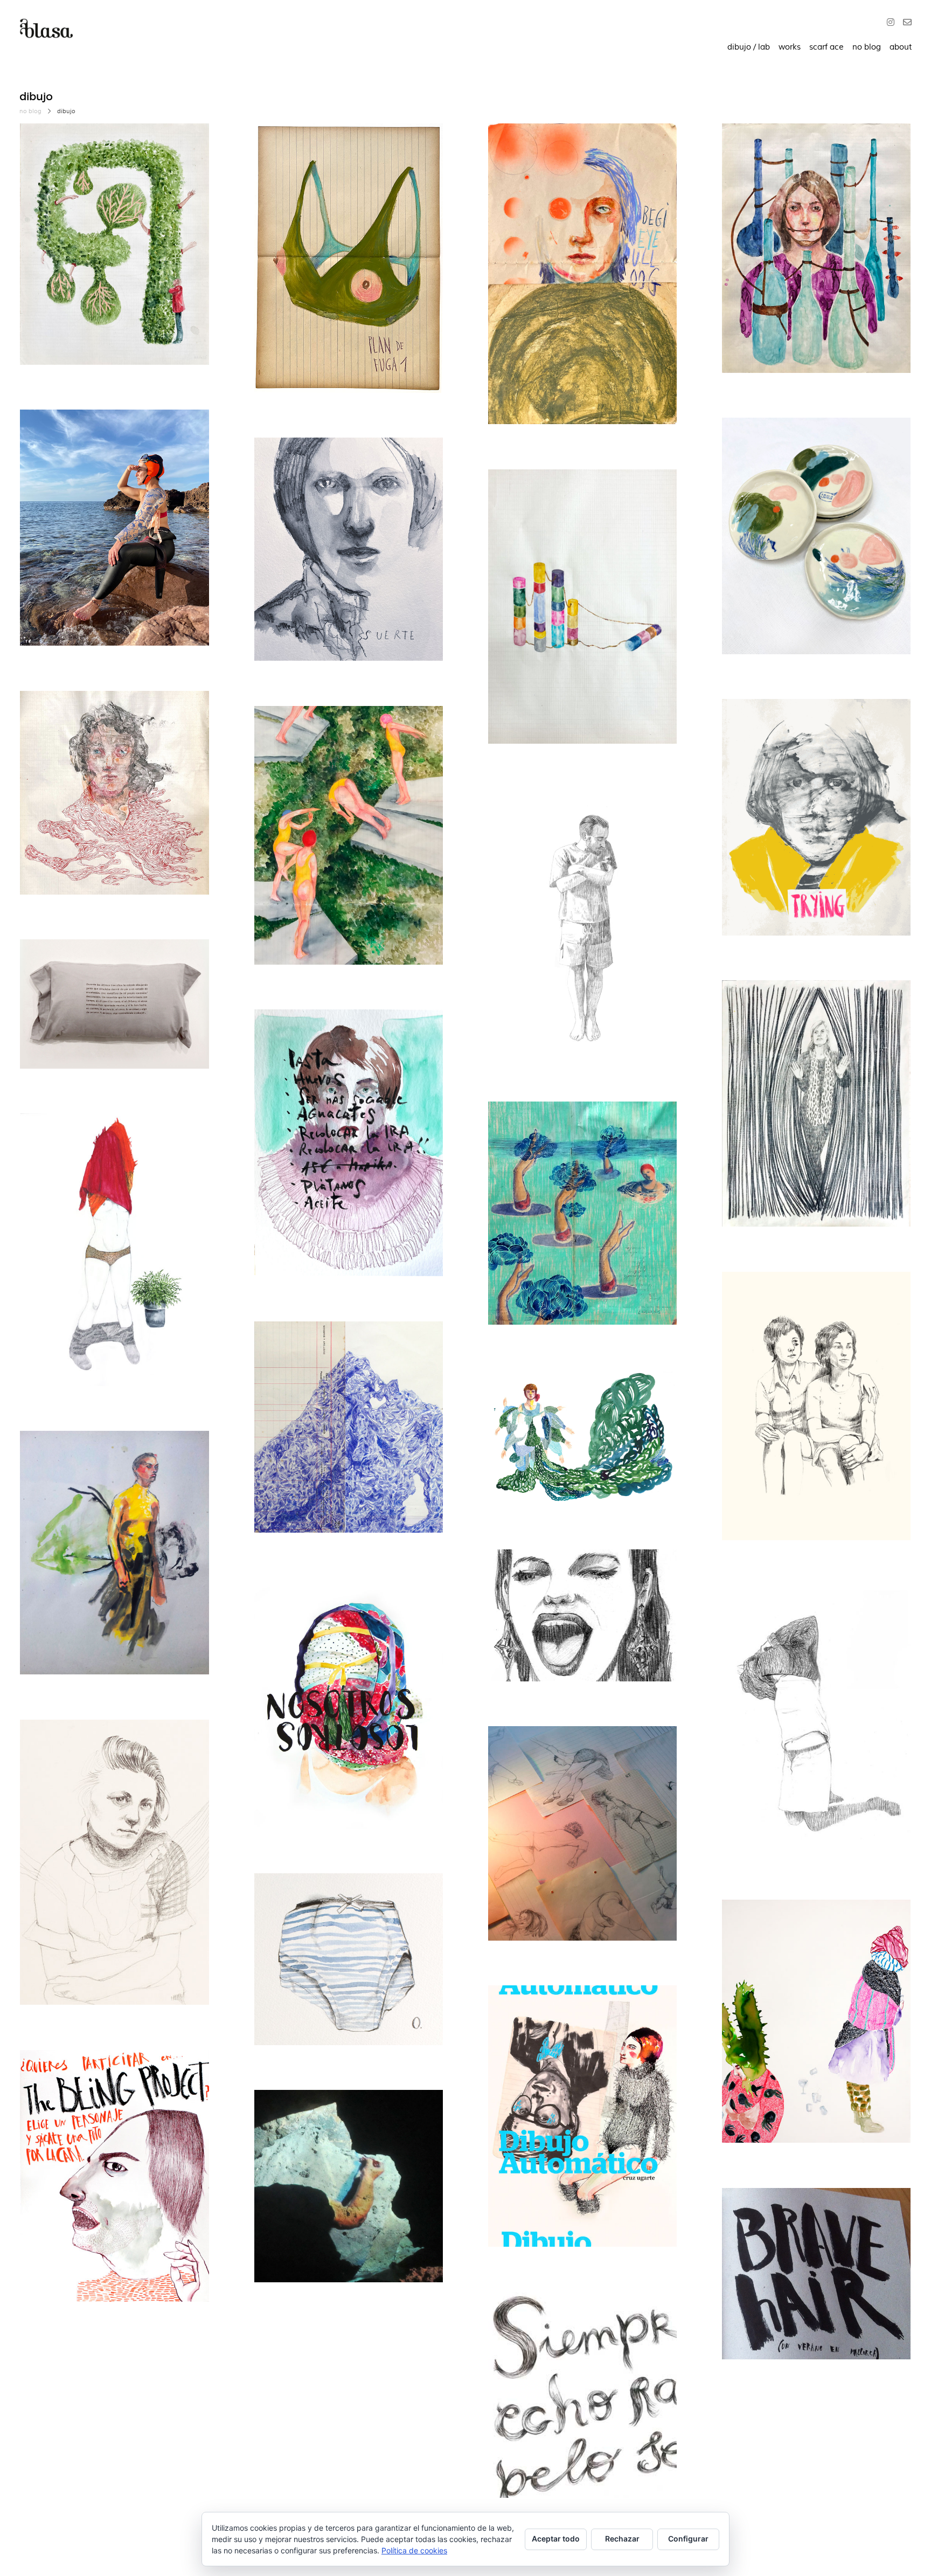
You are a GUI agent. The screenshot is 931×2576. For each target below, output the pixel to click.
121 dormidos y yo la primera (564, 811)
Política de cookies (414, 2550)
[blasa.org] (46, 29)
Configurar (688, 2539)
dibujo (45, 159)
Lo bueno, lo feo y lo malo (792, 146)
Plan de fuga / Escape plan (327, 146)
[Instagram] (893, 23)
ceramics (50, 445)
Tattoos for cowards (79, 432)
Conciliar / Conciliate (315, 1032)
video (314, 2139)
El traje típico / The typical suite (338, 1600)
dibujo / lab (749, 47)
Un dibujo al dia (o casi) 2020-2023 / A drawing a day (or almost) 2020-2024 (346, 474)
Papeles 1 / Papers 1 (546, 1124)
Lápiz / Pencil (65, 1743)
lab (93, 445)
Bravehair (758, 2211)
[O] (905, 23)
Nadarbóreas (298, 729)
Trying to (757, 722)
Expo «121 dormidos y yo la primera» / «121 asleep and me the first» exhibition (112, 976)
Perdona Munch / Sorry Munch (570, 1572)
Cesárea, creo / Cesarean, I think (807, 1608)
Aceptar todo (556, 2539)
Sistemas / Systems (547, 492)
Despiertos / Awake (781, 1003)
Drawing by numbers (315, 1896)
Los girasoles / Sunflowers (92, 1454)
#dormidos (520, 837)
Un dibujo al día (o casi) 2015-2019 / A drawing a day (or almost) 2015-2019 (812, 1308)
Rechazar (622, 2539)
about (901, 47)
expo (300, 741)
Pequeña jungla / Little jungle (99, 1136)
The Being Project (74, 2073)
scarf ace (826, 47)
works (790, 47)
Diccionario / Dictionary (554, 146)
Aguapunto (528, 1393)
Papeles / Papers (307, 1344)
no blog (867, 47)
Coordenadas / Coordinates (95, 146)
